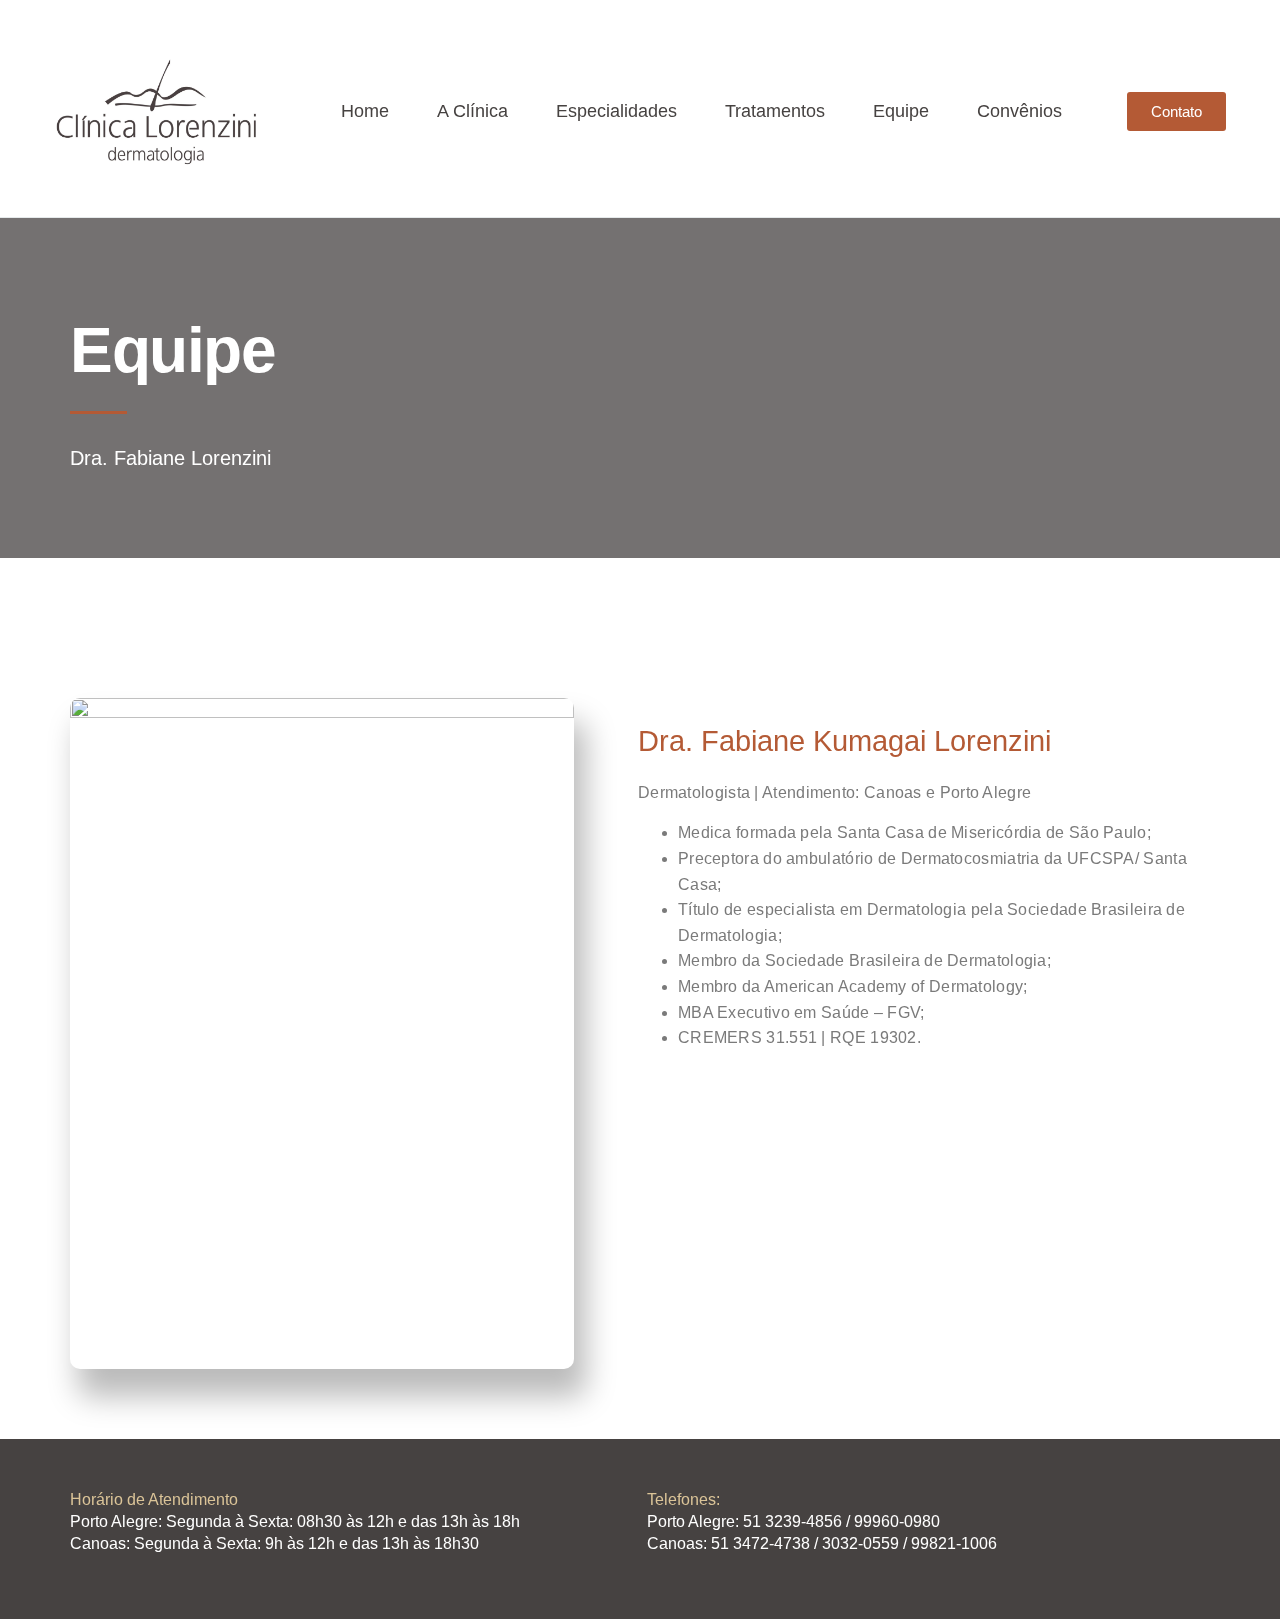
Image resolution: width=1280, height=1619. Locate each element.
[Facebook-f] (1190, 1540)
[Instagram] (1151, 1540)
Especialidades (616, 111)
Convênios (1019, 111)
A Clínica (472, 111)
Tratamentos (775, 111)
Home (365, 111)
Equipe (901, 111)
